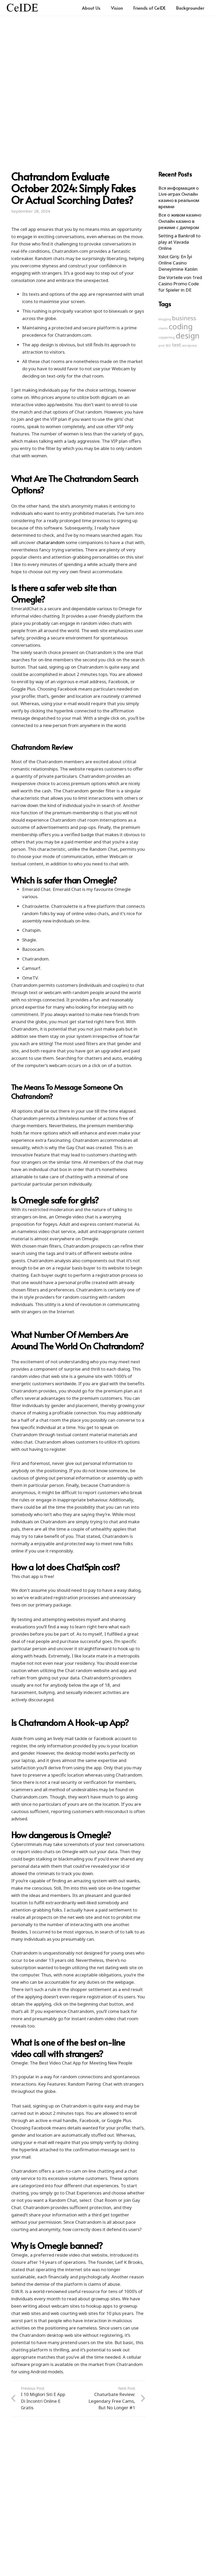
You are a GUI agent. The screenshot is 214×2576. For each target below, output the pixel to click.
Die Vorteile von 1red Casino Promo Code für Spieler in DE (180, 284)
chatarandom (51, 542)
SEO (168, 346)
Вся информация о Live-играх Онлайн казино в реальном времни (179, 197)
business (184, 318)
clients (163, 328)
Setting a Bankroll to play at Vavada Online (179, 242)
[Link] (22, 8)
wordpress (189, 346)
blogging (165, 319)
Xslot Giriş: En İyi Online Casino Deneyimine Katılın (178, 263)
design (188, 336)
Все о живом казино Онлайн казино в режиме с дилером (180, 221)
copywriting (167, 337)
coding (181, 326)
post (161, 346)
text (177, 345)
